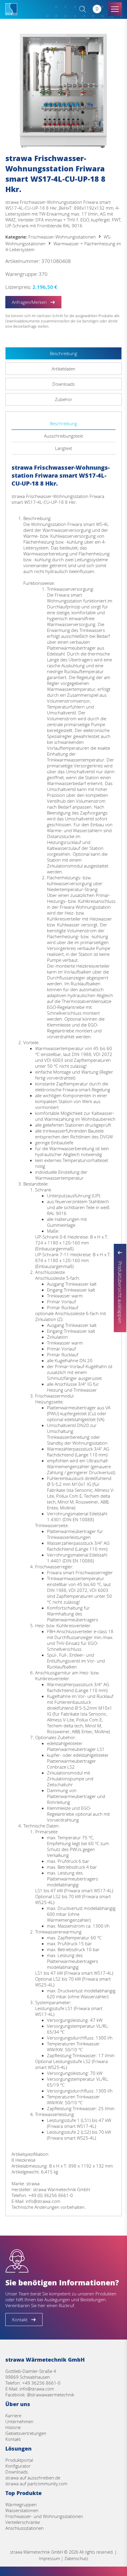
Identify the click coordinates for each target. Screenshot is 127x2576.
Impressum (49, 2558)
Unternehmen (19, 2421)
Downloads (17, 2472)
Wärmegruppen (21, 2504)
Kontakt (13, 2439)
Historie (13, 2427)
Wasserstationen (22, 2510)
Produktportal (19, 2460)
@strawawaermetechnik (51, 2395)
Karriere (13, 2416)
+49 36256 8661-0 (41, 2383)
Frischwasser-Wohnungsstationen (62, 237)
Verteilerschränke (23, 2522)
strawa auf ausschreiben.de (33, 2478)
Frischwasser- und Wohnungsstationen (44, 2516)
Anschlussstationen (25, 2528)
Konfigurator (18, 2466)
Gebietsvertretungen (26, 2433)
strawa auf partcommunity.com (36, 2484)
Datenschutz (76, 2558)
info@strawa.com (37, 2389)
